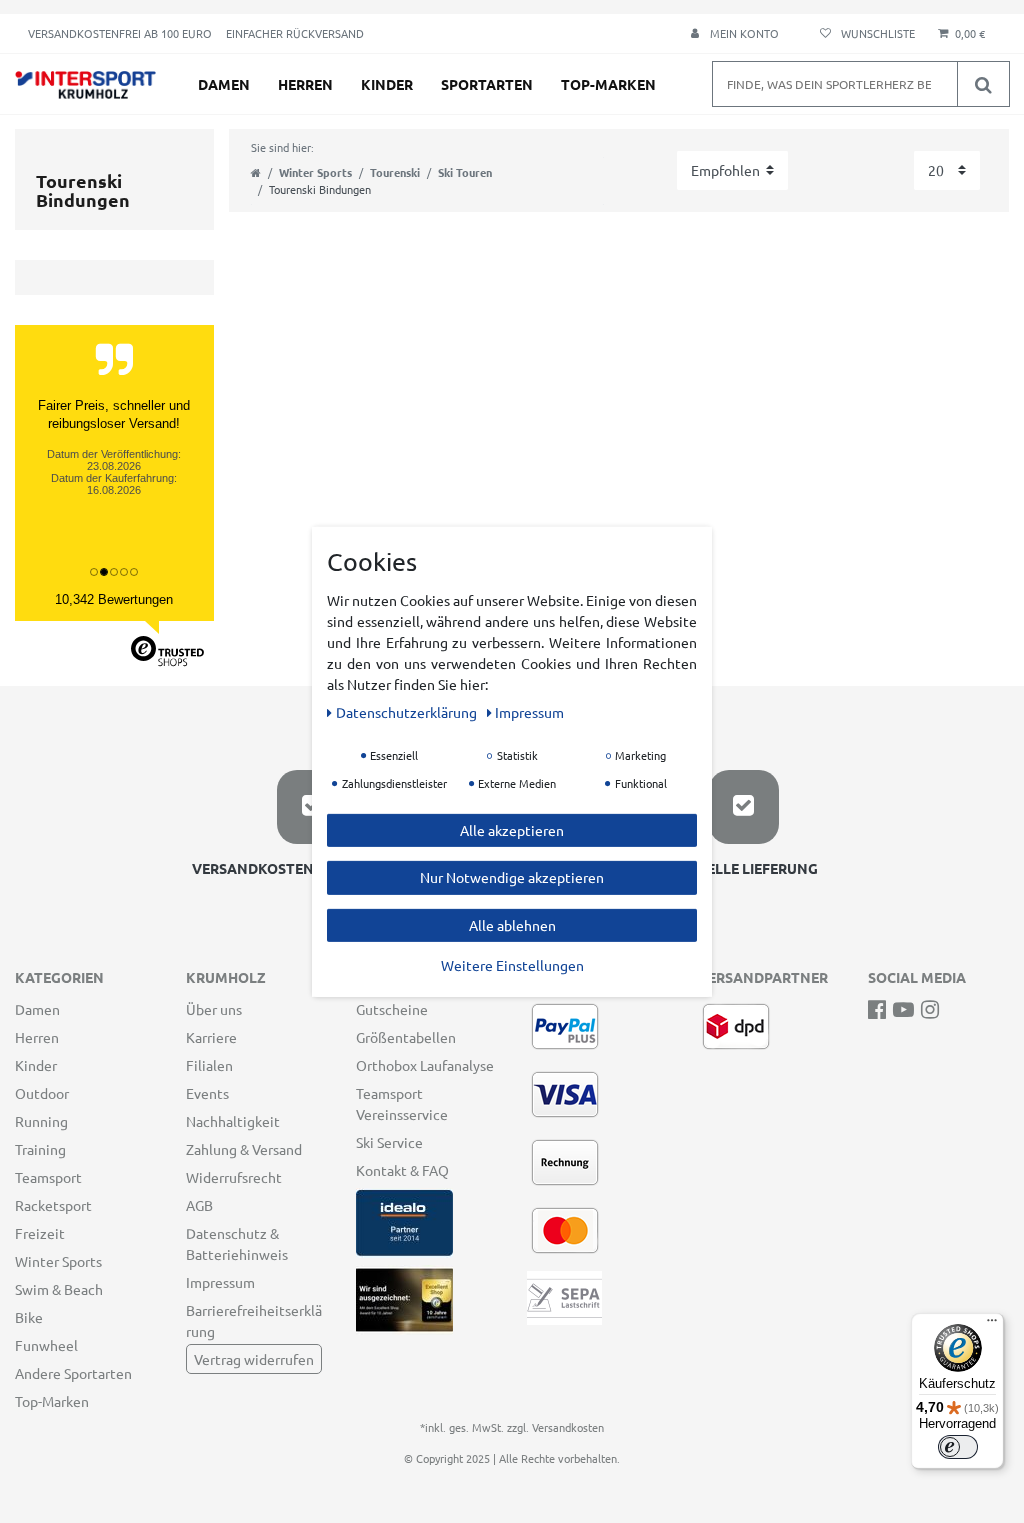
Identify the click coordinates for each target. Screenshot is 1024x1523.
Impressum (220, 1282)
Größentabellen (406, 1037)
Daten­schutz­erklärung (408, 711)
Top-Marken (608, 84)
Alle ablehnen (512, 924)
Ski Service (389, 1142)
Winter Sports (315, 172)
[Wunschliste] (864, 33)
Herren (305, 84)
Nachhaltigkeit (233, 1121)
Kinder (387, 84)
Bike (29, 1317)
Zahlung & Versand (244, 1149)
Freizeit (40, 1233)
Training (40, 1149)
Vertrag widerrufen (254, 1359)
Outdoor (42, 1093)
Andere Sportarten (73, 1373)
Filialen (209, 1065)
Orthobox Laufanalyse (425, 1065)
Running (41, 1121)
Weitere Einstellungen (512, 965)
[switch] (958, 1447)
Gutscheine (392, 1009)
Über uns (214, 1009)
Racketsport (53, 1205)
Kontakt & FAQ (402, 1170)
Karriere (211, 1037)
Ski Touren (465, 172)
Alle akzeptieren (512, 829)
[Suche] (983, 84)
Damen (224, 84)
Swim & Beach (59, 1289)
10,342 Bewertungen (114, 599)
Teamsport (48, 1177)
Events (207, 1093)
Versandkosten (568, 1427)
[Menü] (992, 1325)
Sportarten (487, 84)
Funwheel (46, 1345)
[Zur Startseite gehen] (256, 172)
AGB (199, 1205)
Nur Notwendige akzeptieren (512, 877)
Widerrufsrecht (234, 1177)
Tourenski (395, 172)
